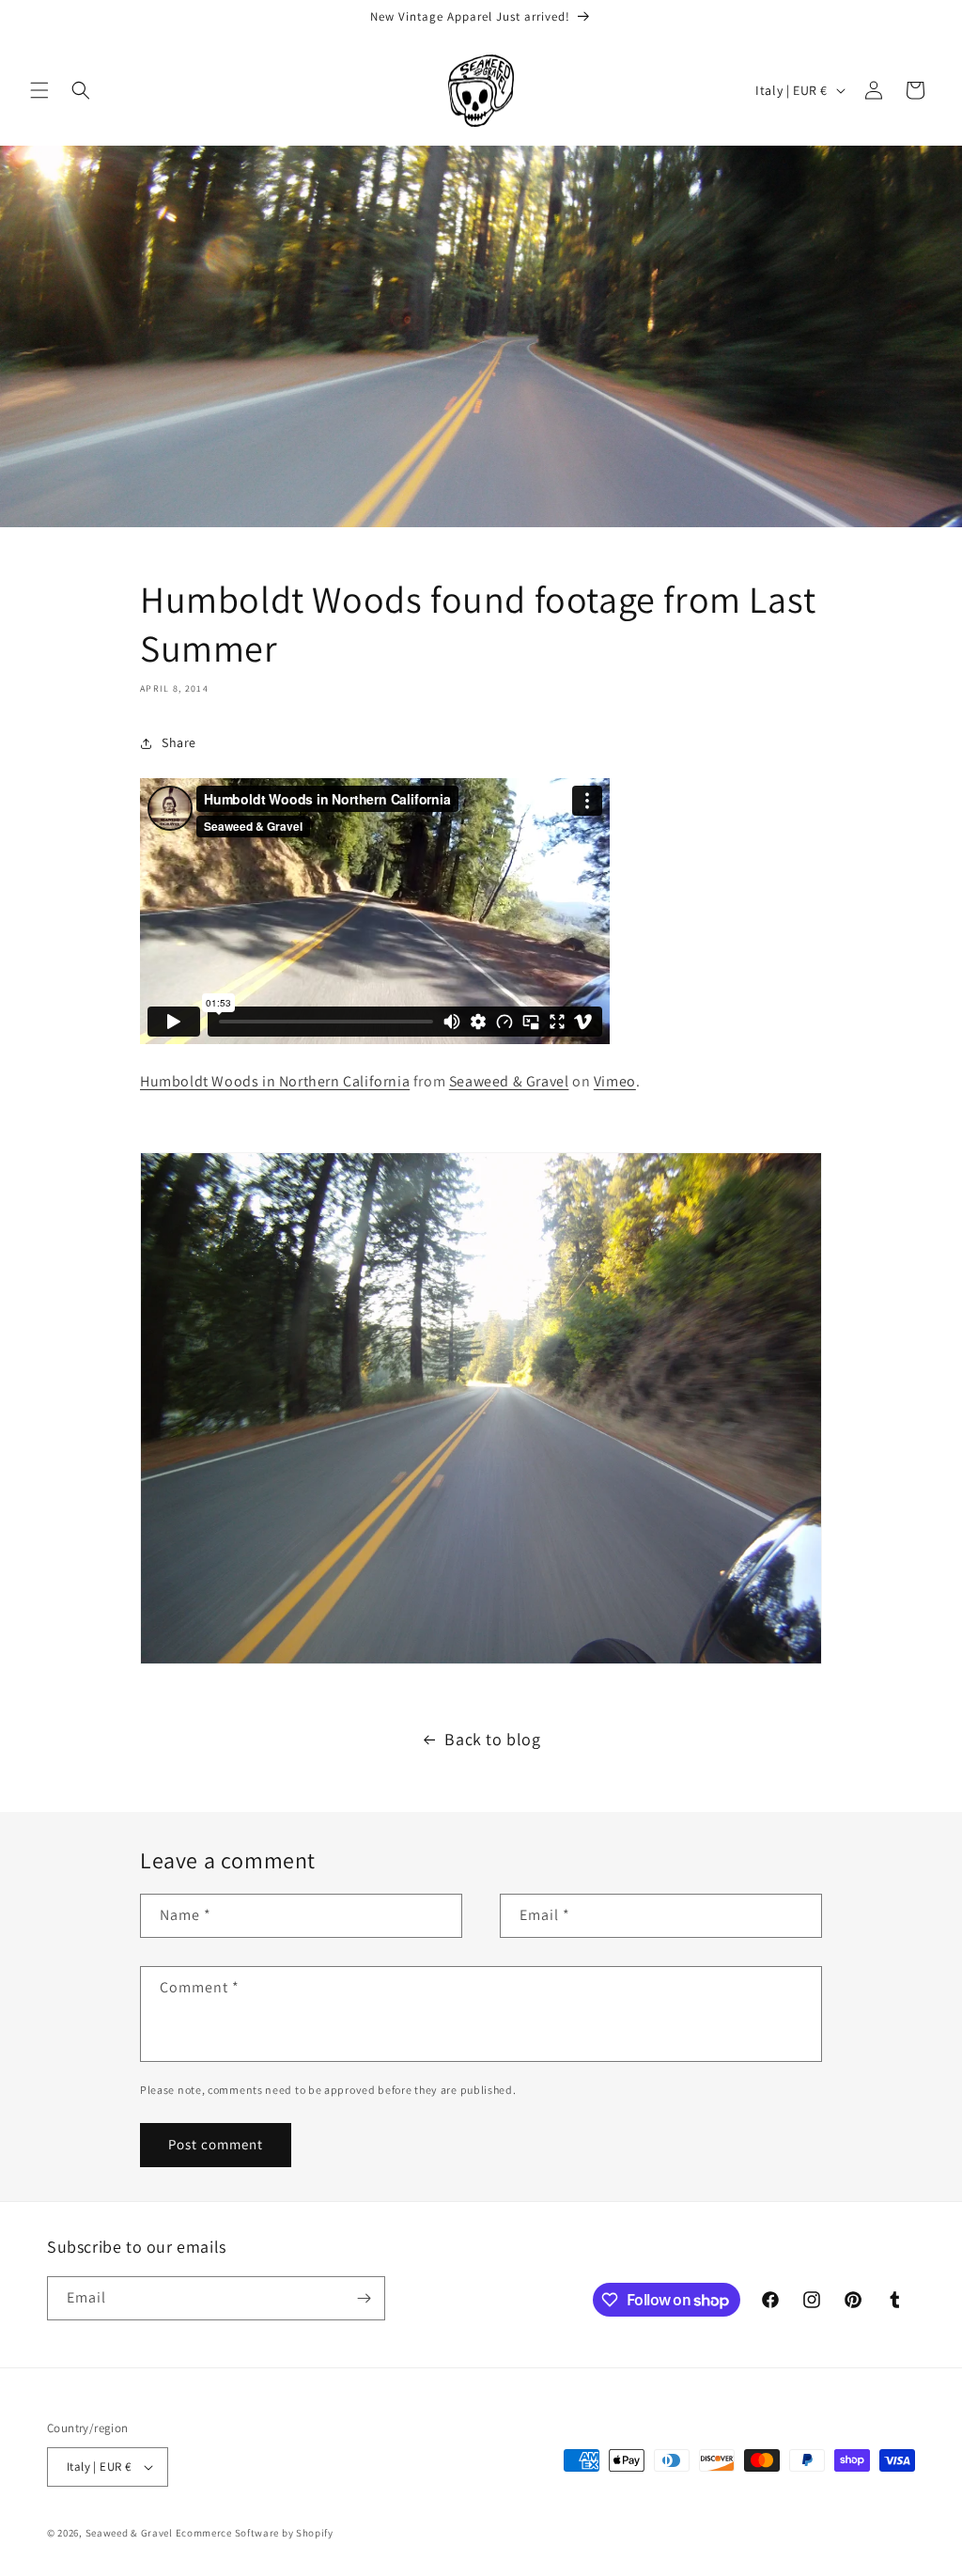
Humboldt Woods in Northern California (275, 1081)
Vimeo (615, 1081)
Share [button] (179, 742)
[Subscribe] (364, 2298)
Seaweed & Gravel (509, 1081)
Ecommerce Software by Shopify (255, 2533)
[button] (39, 90)
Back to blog (492, 1739)
